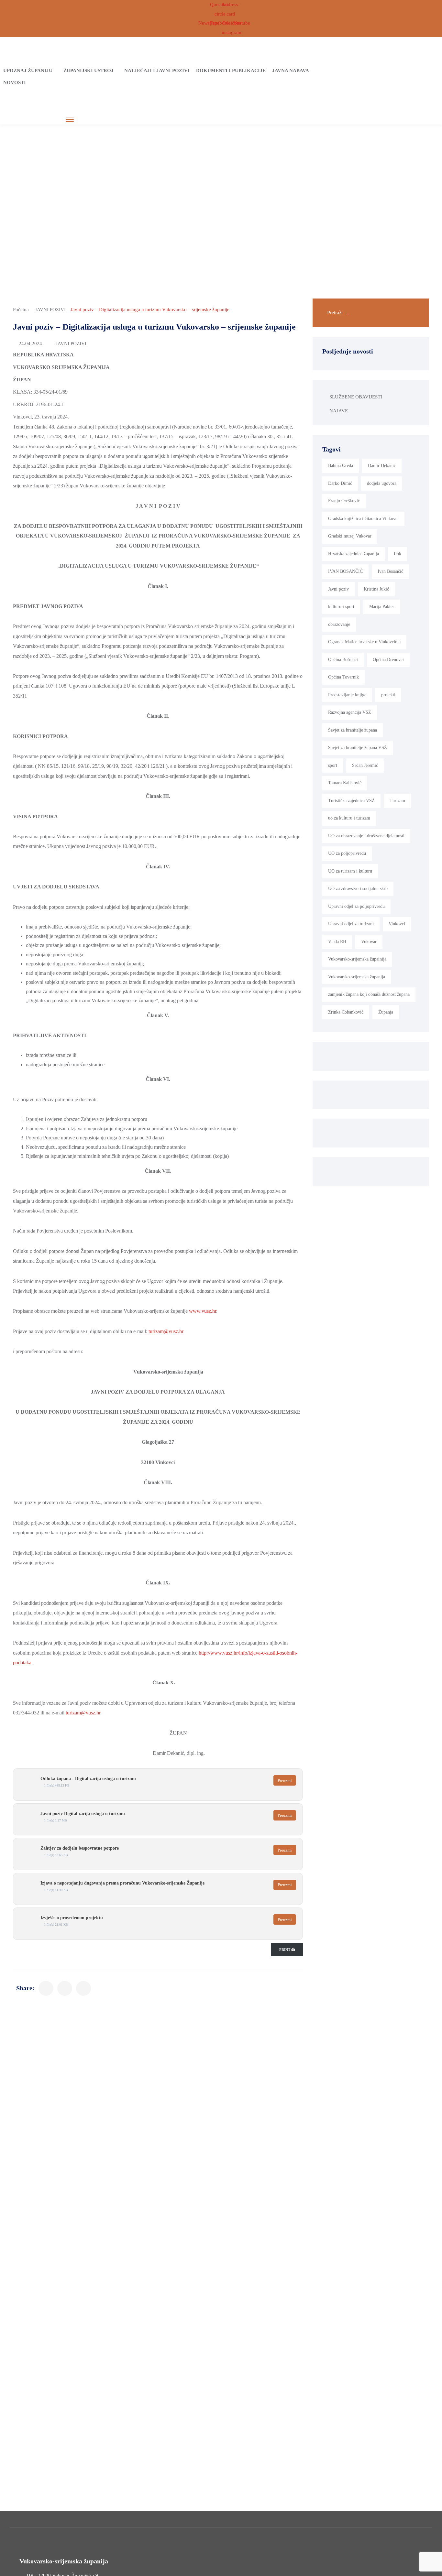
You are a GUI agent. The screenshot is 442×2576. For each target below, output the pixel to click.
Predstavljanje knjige (347, 695)
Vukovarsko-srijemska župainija (357, 959)
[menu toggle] (70, 120)
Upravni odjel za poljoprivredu (356, 906)
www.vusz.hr (203, 1311)
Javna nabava (291, 71)
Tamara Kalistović (345, 783)
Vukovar (369, 942)
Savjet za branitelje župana (353, 730)
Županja (386, 1012)
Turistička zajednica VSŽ (351, 801)
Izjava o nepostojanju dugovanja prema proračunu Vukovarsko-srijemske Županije (122, 1883)
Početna (21, 310)
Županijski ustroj (88, 71)
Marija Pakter (382, 607)
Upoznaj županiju (28, 71)
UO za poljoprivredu (347, 853)
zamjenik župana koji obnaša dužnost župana (369, 994)
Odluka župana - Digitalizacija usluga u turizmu (88, 1779)
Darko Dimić (340, 483)
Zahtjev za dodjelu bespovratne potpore (80, 1848)
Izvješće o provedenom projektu (72, 1918)
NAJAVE (339, 411)
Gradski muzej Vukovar (350, 536)
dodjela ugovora (382, 483)
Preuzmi (285, 1781)
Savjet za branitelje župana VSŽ (358, 748)
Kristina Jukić (376, 589)
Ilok (398, 554)
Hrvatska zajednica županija (354, 554)
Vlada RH (337, 942)
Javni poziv (338, 589)
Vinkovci (397, 924)
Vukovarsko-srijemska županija (357, 977)
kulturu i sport (341, 607)
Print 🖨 (287, 1950)
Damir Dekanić (382, 466)
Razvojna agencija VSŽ (350, 712)
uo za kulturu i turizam (349, 818)
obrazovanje (339, 624)
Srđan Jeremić (365, 765)
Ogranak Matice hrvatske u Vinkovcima (364, 642)
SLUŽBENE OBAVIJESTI (356, 397)
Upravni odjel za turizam (351, 924)
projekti (388, 695)
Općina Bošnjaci (343, 660)
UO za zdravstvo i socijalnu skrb (358, 889)
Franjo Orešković (344, 501)
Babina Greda (341, 466)
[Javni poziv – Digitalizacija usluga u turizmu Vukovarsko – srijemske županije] (46, 1988)
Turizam (397, 801)
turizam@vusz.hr (166, 1331)
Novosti (15, 82)
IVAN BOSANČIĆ (345, 571)
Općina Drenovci (388, 660)
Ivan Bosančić (390, 571)
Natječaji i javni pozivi (157, 71)
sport (333, 765)
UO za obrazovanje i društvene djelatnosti (366, 836)
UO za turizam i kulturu (350, 871)
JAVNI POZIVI (50, 310)
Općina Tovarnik (343, 677)
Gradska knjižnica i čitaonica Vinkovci (363, 519)
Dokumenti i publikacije (231, 71)
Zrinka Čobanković (346, 1012)
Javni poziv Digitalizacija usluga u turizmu (83, 1814)
